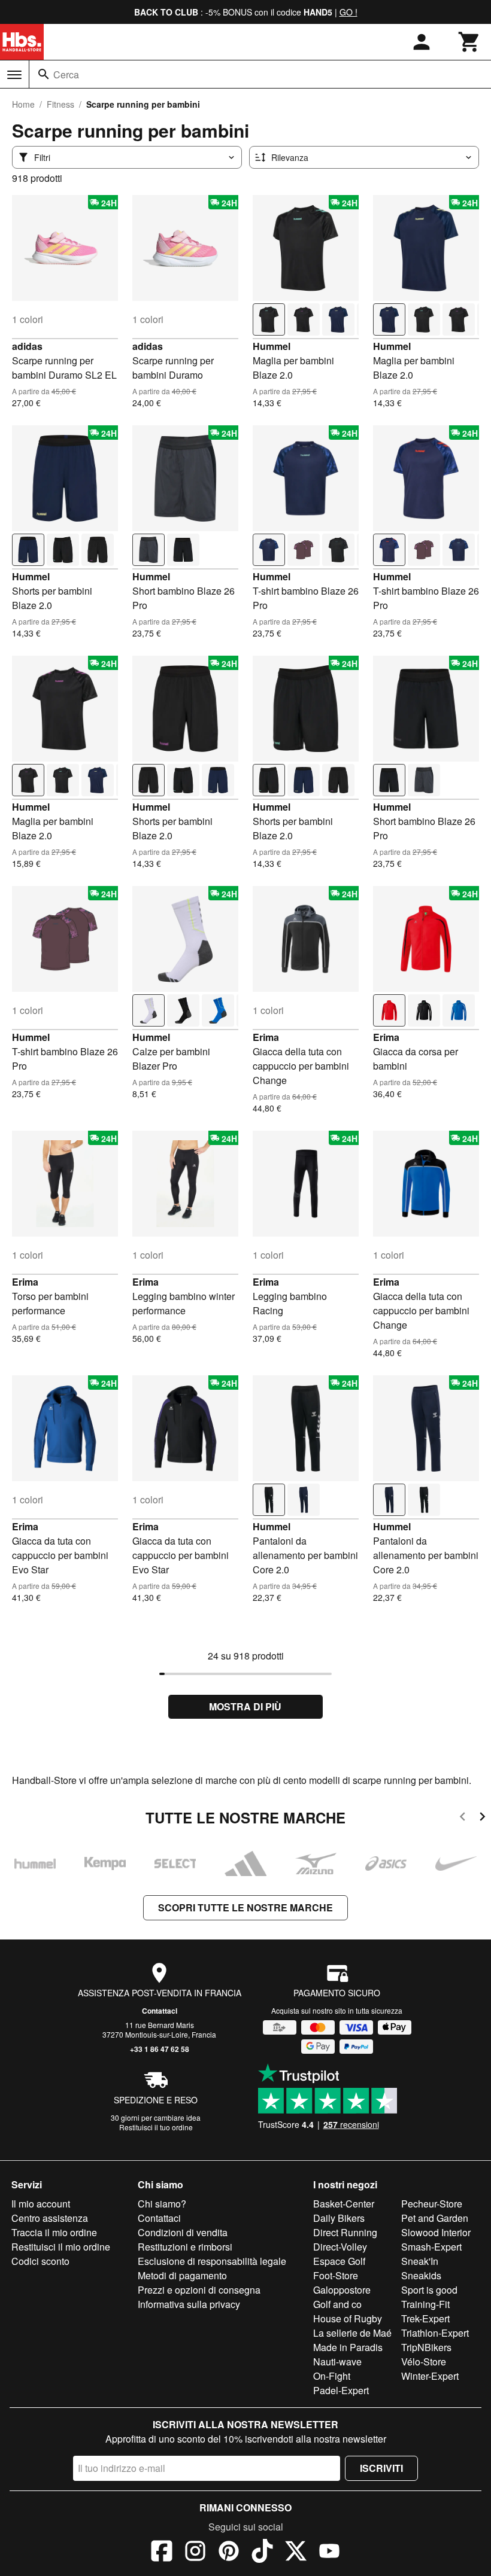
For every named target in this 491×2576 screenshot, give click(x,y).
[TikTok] (262, 2553)
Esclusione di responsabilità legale (212, 2261)
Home (23, 104)
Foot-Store (336, 2275)
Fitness (60, 104)
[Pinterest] (229, 2553)
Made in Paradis (348, 2347)
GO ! (348, 12)
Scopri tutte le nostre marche (245, 1907)
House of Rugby (348, 2318)
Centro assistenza (50, 2218)
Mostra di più (245, 1706)
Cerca (66, 74)
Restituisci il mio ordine (61, 2247)
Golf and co (337, 2304)
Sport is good (429, 2290)
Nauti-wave (337, 2362)
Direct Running (345, 2232)
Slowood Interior (436, 2232)
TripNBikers (426, 2347)
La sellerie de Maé (352, 2333)
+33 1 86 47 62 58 (160, 2049)
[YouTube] (329, 2553)
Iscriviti (381, 2468)
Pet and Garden (435, 2218)
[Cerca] (44, 74)
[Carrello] (469, 42)
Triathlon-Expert (435, 2333)
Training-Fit (425, 2304)
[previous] (463, 1818)
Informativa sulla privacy (189, 2304)
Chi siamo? (162, 2204)
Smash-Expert (431, 2247)
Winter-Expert (430, 2376)
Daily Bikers (339, 2218)
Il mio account (41, 2204)
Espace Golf (339, 2261)
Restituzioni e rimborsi (185, 2247)
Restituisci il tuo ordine (156, 2127)
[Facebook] (162, 2553)
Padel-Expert (341, 2390)
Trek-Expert (425, 2318)
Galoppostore (342, 2290)
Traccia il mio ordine (54, 2232)
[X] (296, 2553)
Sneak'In (420, 2261)
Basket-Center (344, 2204)
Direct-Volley (340, 2247)
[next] (482, 1818)
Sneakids (421, 2275)
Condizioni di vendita (183, 2232)
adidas (27, 346)
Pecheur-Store (432, 2204)
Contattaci (160, 2011)
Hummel (272, 346)
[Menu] (14, 75)
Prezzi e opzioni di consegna (199, 2290)
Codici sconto (40, 2261)
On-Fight (332, 2376)
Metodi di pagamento (182, 2275)
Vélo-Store (424, 2362)
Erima (266, 1037)
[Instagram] (195, 2553)
